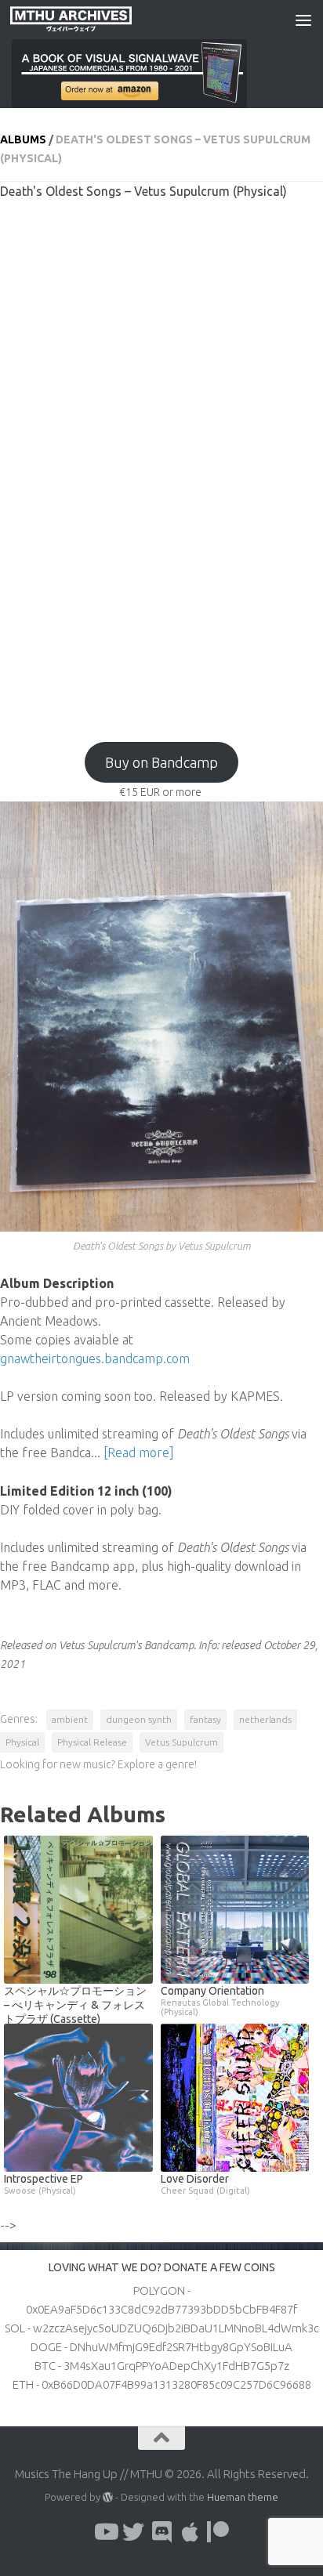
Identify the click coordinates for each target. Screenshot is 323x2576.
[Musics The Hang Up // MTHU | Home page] (91, 20)
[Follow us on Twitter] (133, 2532)
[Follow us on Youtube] (105, 2532)
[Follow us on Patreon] (218, 2532)
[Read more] (139, 1453)
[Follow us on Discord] (161, 2532)
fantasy (205, 1719)
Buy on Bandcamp (161, 762)
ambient (70, 1719)
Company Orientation (220, 2001)
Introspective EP (44, 2184)
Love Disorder (205, 2184)
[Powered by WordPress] (108, 2497)
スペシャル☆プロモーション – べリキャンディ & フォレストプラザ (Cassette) (75, 2005)
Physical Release (92, 1742)
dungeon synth (139, 1719)
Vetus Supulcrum (181, 1742)
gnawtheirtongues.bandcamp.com (95, 1359)
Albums (23, 139)
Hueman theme (243, 2497)
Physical (22, 1742)
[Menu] (303, 20)
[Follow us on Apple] (190, 2532)
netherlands (265, 1719)
